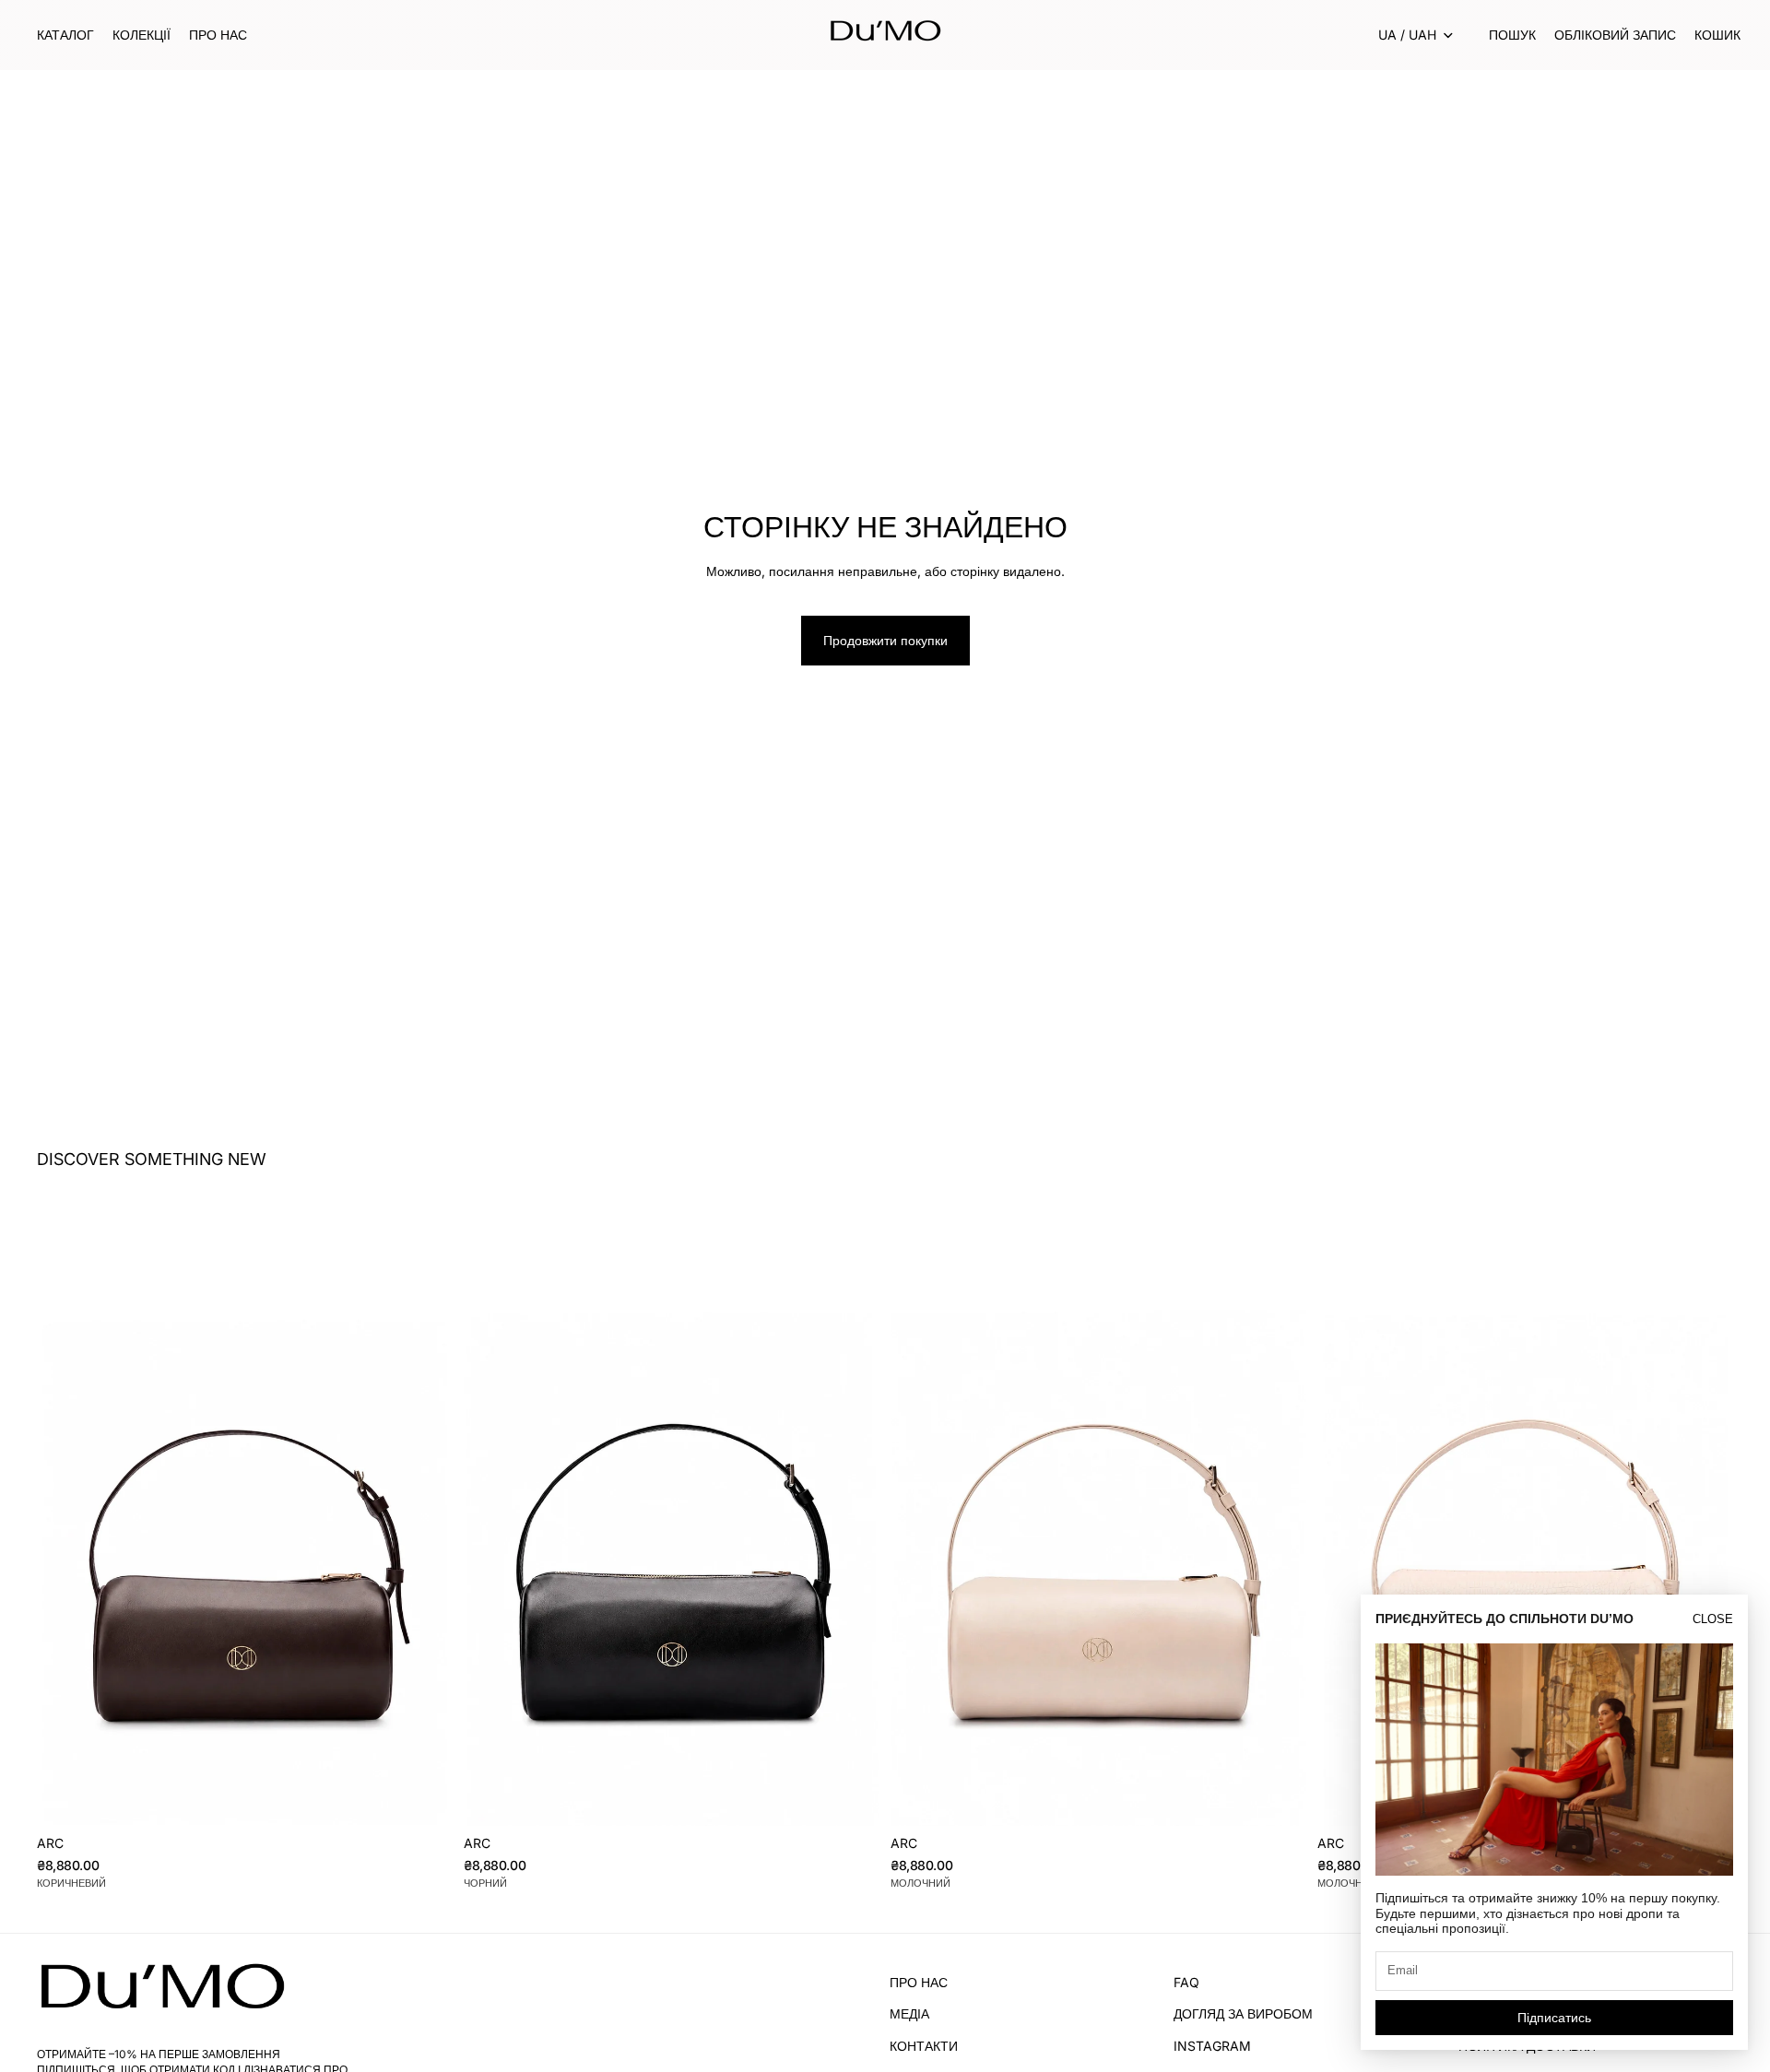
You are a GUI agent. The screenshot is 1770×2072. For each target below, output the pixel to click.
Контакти (924, 2046)
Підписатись (1554, 2018)
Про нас (919, 1982)
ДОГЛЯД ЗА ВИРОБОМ (1243, 2014)
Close (1713, 1619)
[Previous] (65, 1514)
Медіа (909, 2014)
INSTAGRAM (1212, 2046)
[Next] (425, 1514)
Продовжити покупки (885, 640)
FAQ (1186, 1982)
